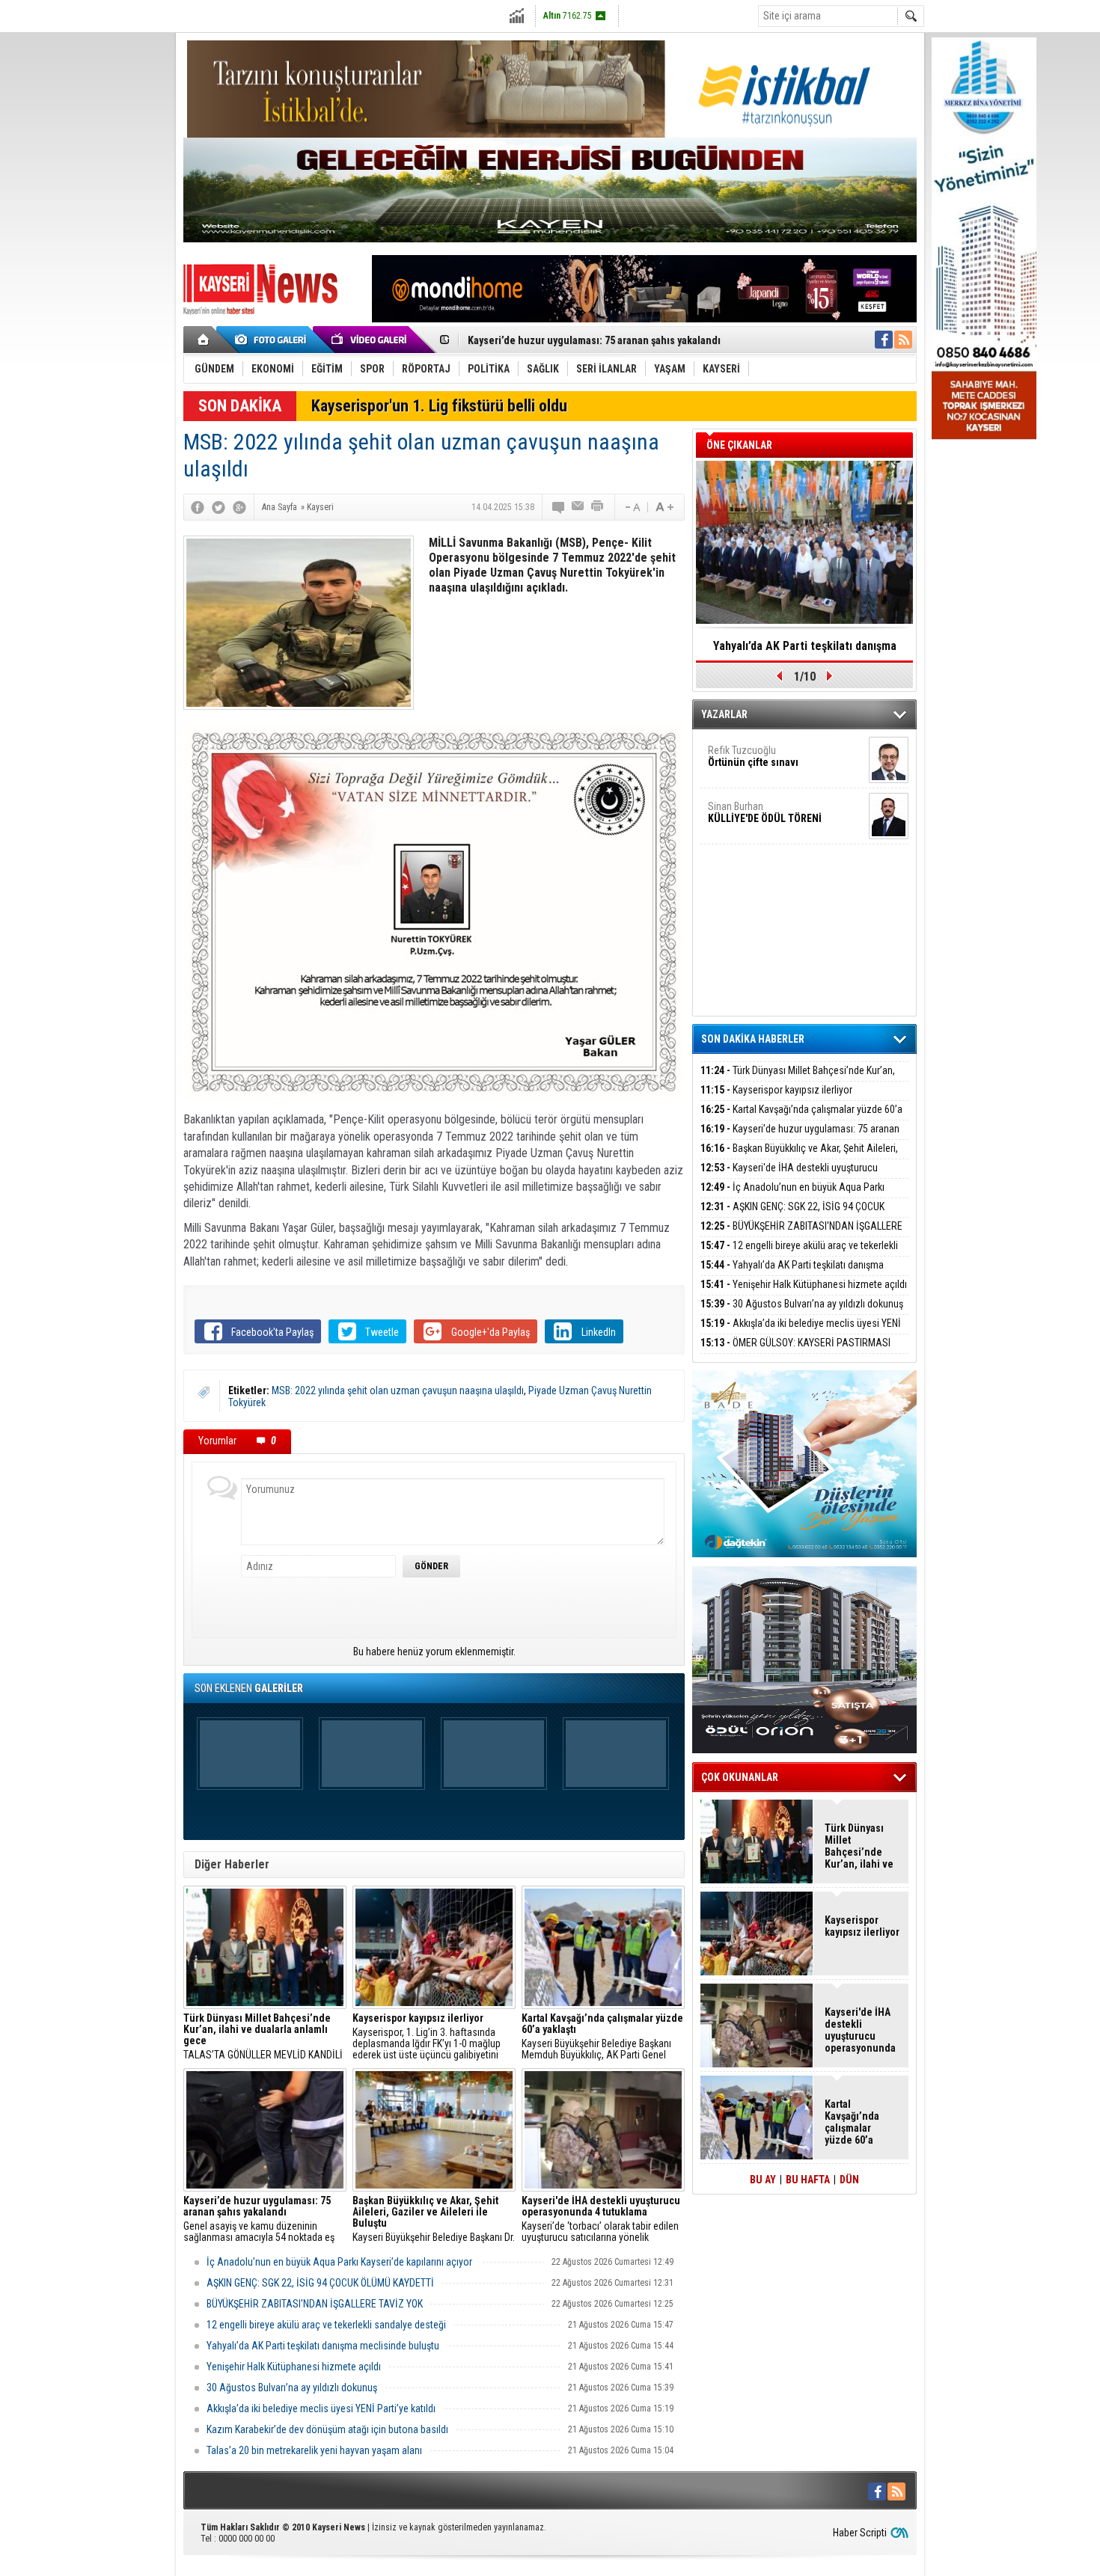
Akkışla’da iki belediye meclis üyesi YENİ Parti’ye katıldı (321, 2408)
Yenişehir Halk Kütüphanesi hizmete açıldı (294, 2367)
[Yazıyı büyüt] (664, 507)
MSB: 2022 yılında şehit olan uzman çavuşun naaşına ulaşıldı (398, 1390)
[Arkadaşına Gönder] (578, 507)
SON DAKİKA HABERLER (753, 1039)
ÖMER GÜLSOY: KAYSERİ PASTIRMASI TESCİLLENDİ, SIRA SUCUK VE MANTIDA (795, 1351)
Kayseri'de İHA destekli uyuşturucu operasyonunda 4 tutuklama (789, 1176)
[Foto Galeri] (273, 340)
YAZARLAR (724, 714)
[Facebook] (198, 507)
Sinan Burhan (765, 812)
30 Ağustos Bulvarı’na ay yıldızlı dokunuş (292, 2388)
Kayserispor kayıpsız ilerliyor (776, 1090)
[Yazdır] (598, 507)
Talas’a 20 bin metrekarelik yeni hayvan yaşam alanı (314, 2450)
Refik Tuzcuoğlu (753, 756)
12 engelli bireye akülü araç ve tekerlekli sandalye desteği (326, 2325)
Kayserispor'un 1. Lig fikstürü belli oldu (439, 406)
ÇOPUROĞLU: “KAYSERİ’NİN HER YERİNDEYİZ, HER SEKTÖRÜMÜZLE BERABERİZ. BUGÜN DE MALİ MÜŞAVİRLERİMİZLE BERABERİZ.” (804, 651)
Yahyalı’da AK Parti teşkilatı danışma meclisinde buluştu (323, 2346)
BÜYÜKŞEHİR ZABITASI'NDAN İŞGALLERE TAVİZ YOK (315, 2304)
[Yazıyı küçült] (632, 507)
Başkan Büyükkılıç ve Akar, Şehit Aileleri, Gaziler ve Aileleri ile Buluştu (628, 340)
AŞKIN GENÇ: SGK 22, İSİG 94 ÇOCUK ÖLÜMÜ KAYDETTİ (320, 2283)
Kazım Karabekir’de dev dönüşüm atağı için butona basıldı (327, 2429)
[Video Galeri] (370, 340)
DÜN (849, 2180)
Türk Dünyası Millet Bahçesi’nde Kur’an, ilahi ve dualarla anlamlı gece (798, 1079)
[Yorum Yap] (559, 507)
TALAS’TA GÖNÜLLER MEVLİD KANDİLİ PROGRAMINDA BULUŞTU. (263, 2037)
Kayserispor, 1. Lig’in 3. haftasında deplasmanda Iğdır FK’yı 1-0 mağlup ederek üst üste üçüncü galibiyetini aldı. (427, 2037)
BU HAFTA (808, 2180)
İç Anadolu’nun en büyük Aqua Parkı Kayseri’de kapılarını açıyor (340, 2262)
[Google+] (239, 507)
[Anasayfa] (204, 340)
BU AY (763, 2180)
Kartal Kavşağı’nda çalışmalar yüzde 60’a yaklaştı (801, 1118)
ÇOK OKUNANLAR (740, 1777)
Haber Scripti (860, 2533)
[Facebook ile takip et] (884, 340)
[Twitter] (219, 507)
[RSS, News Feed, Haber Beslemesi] (903, 340)
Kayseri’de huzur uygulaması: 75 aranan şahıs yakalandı (800, 1137)
